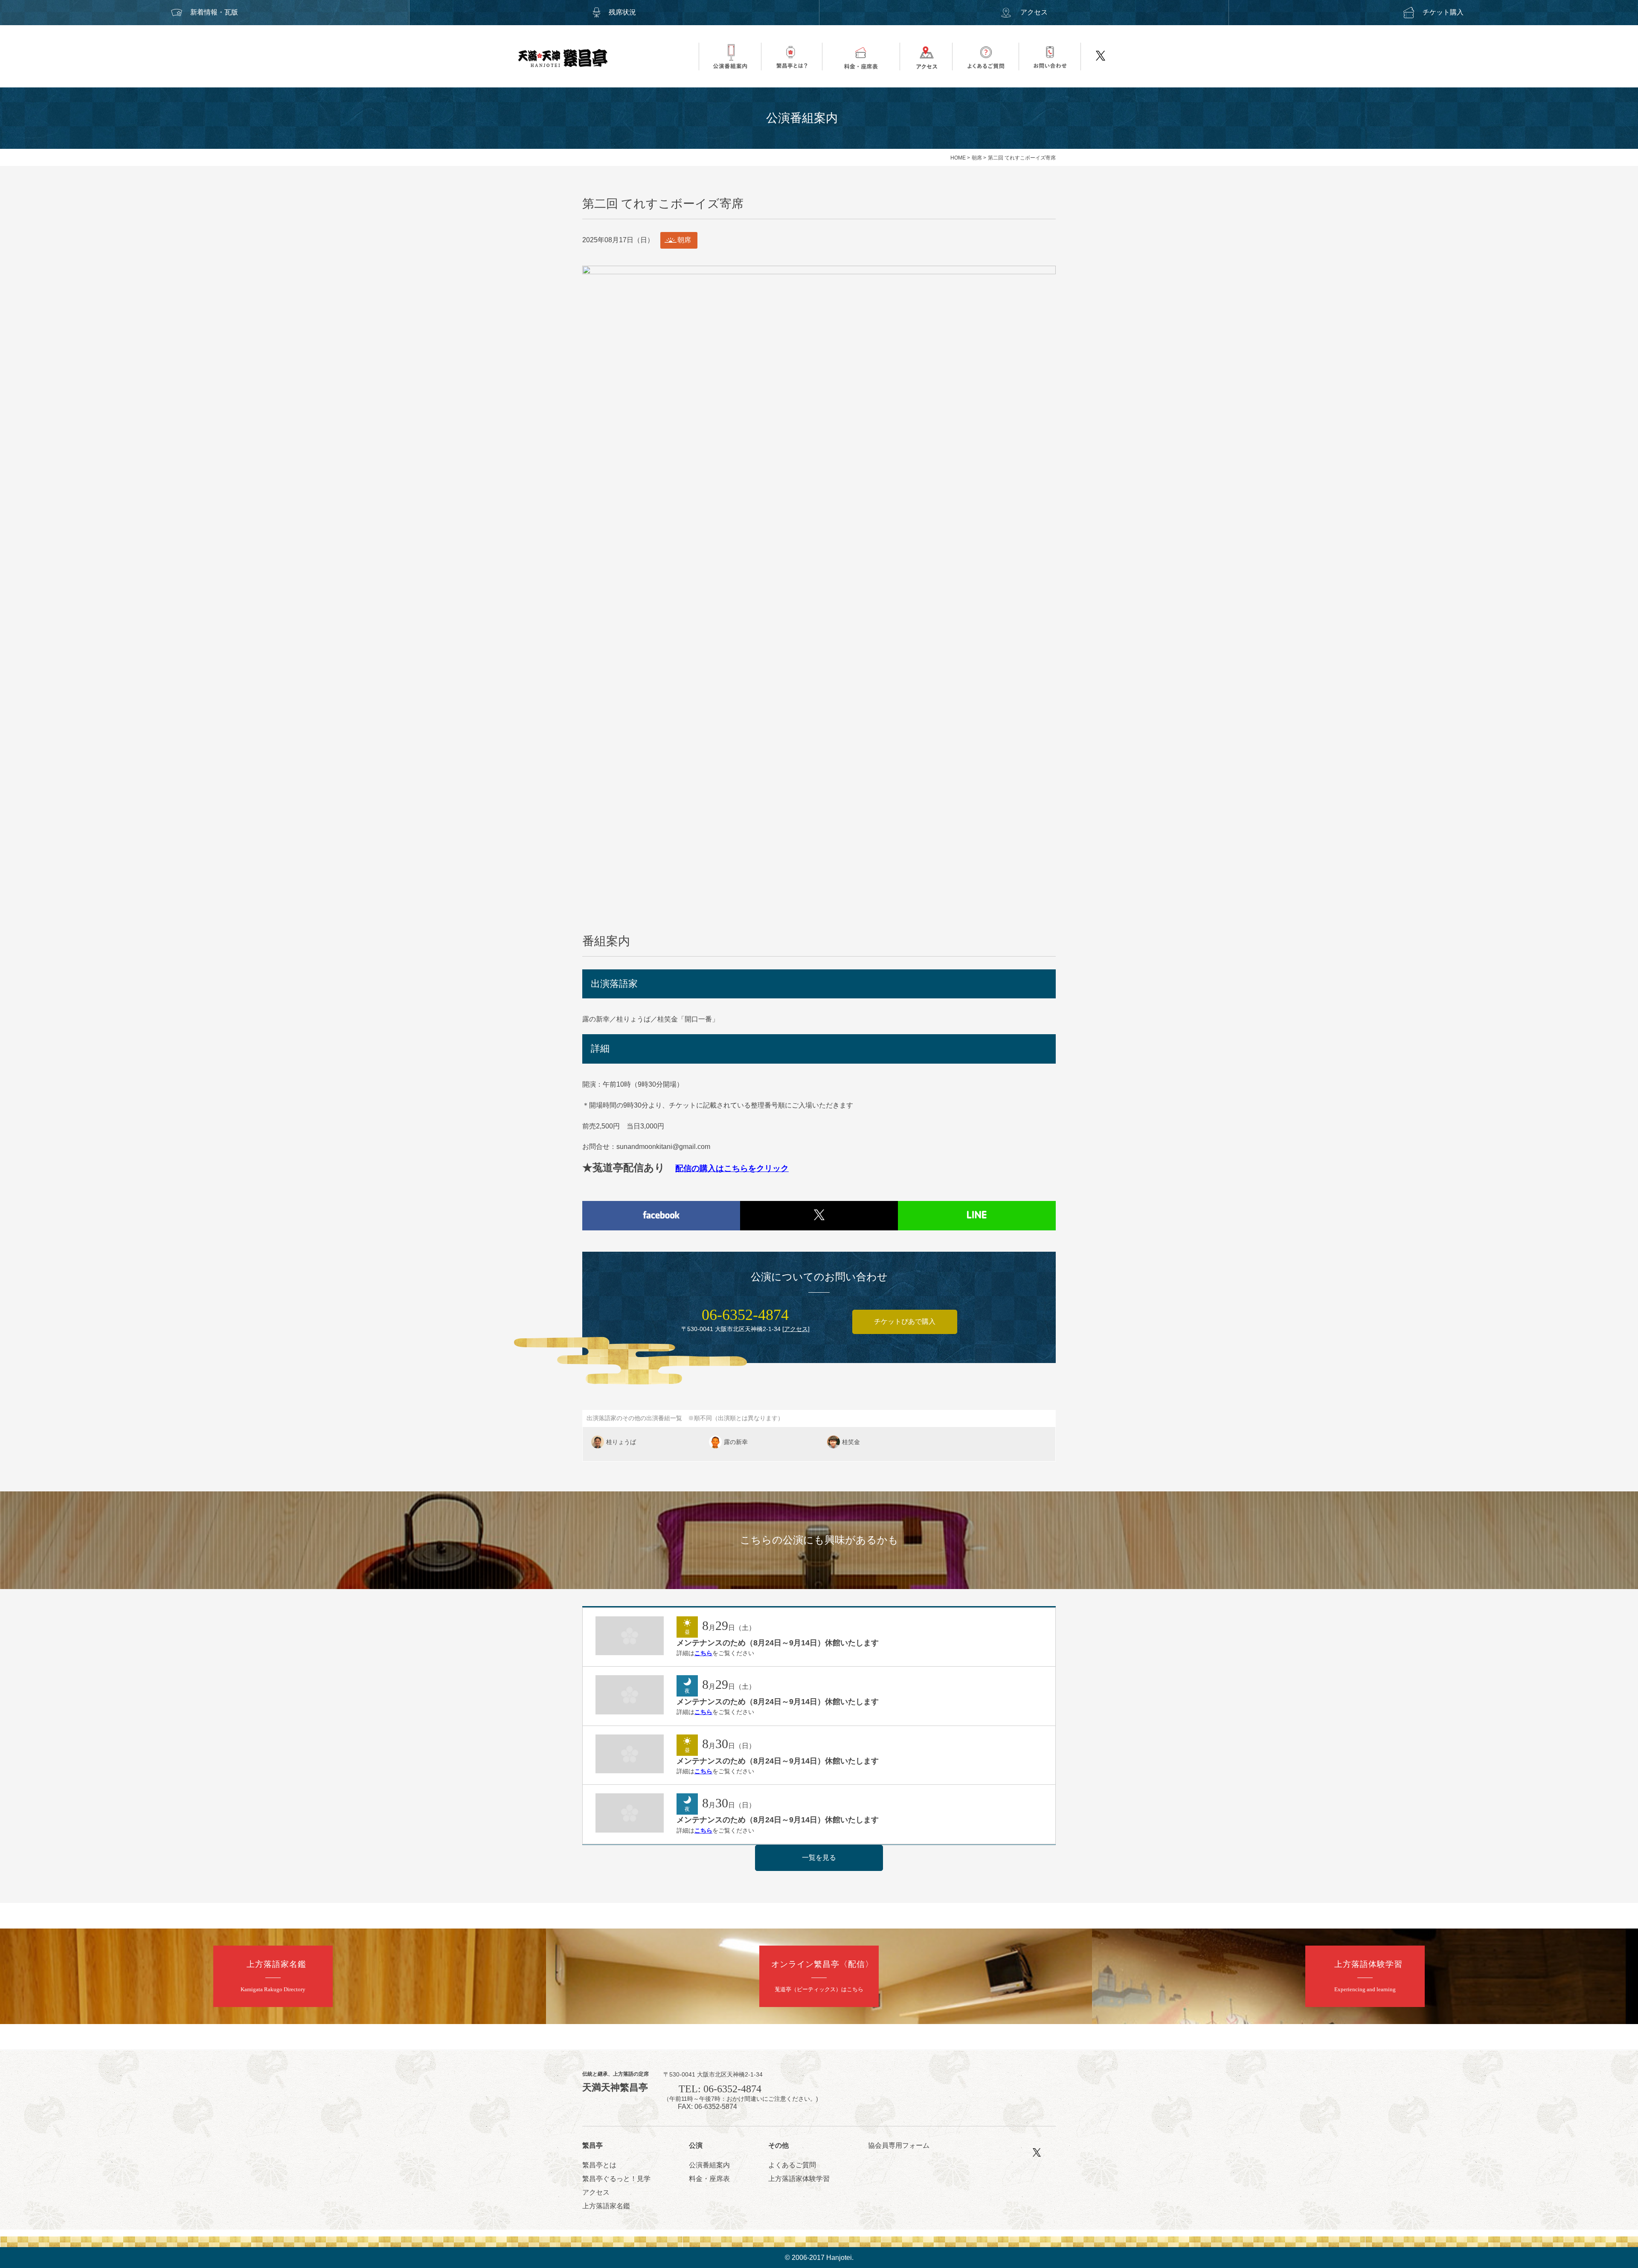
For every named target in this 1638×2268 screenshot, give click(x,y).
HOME (958, 158)
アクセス (1034, 12)
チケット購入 (1443, 12)
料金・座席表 (709, 2179)
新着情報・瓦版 (214, 12)
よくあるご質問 (792, 2165)
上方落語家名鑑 (606, 2206)
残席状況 (622, 12)
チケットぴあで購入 (905, 1321)
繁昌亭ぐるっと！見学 (616, 2179)
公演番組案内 (709, 2165)
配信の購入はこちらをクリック (732, 1168)
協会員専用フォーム (899, 2145)
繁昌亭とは (599, 2165)
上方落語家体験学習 (799, 2179)
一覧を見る (819, 1858)
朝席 (977, 158)
